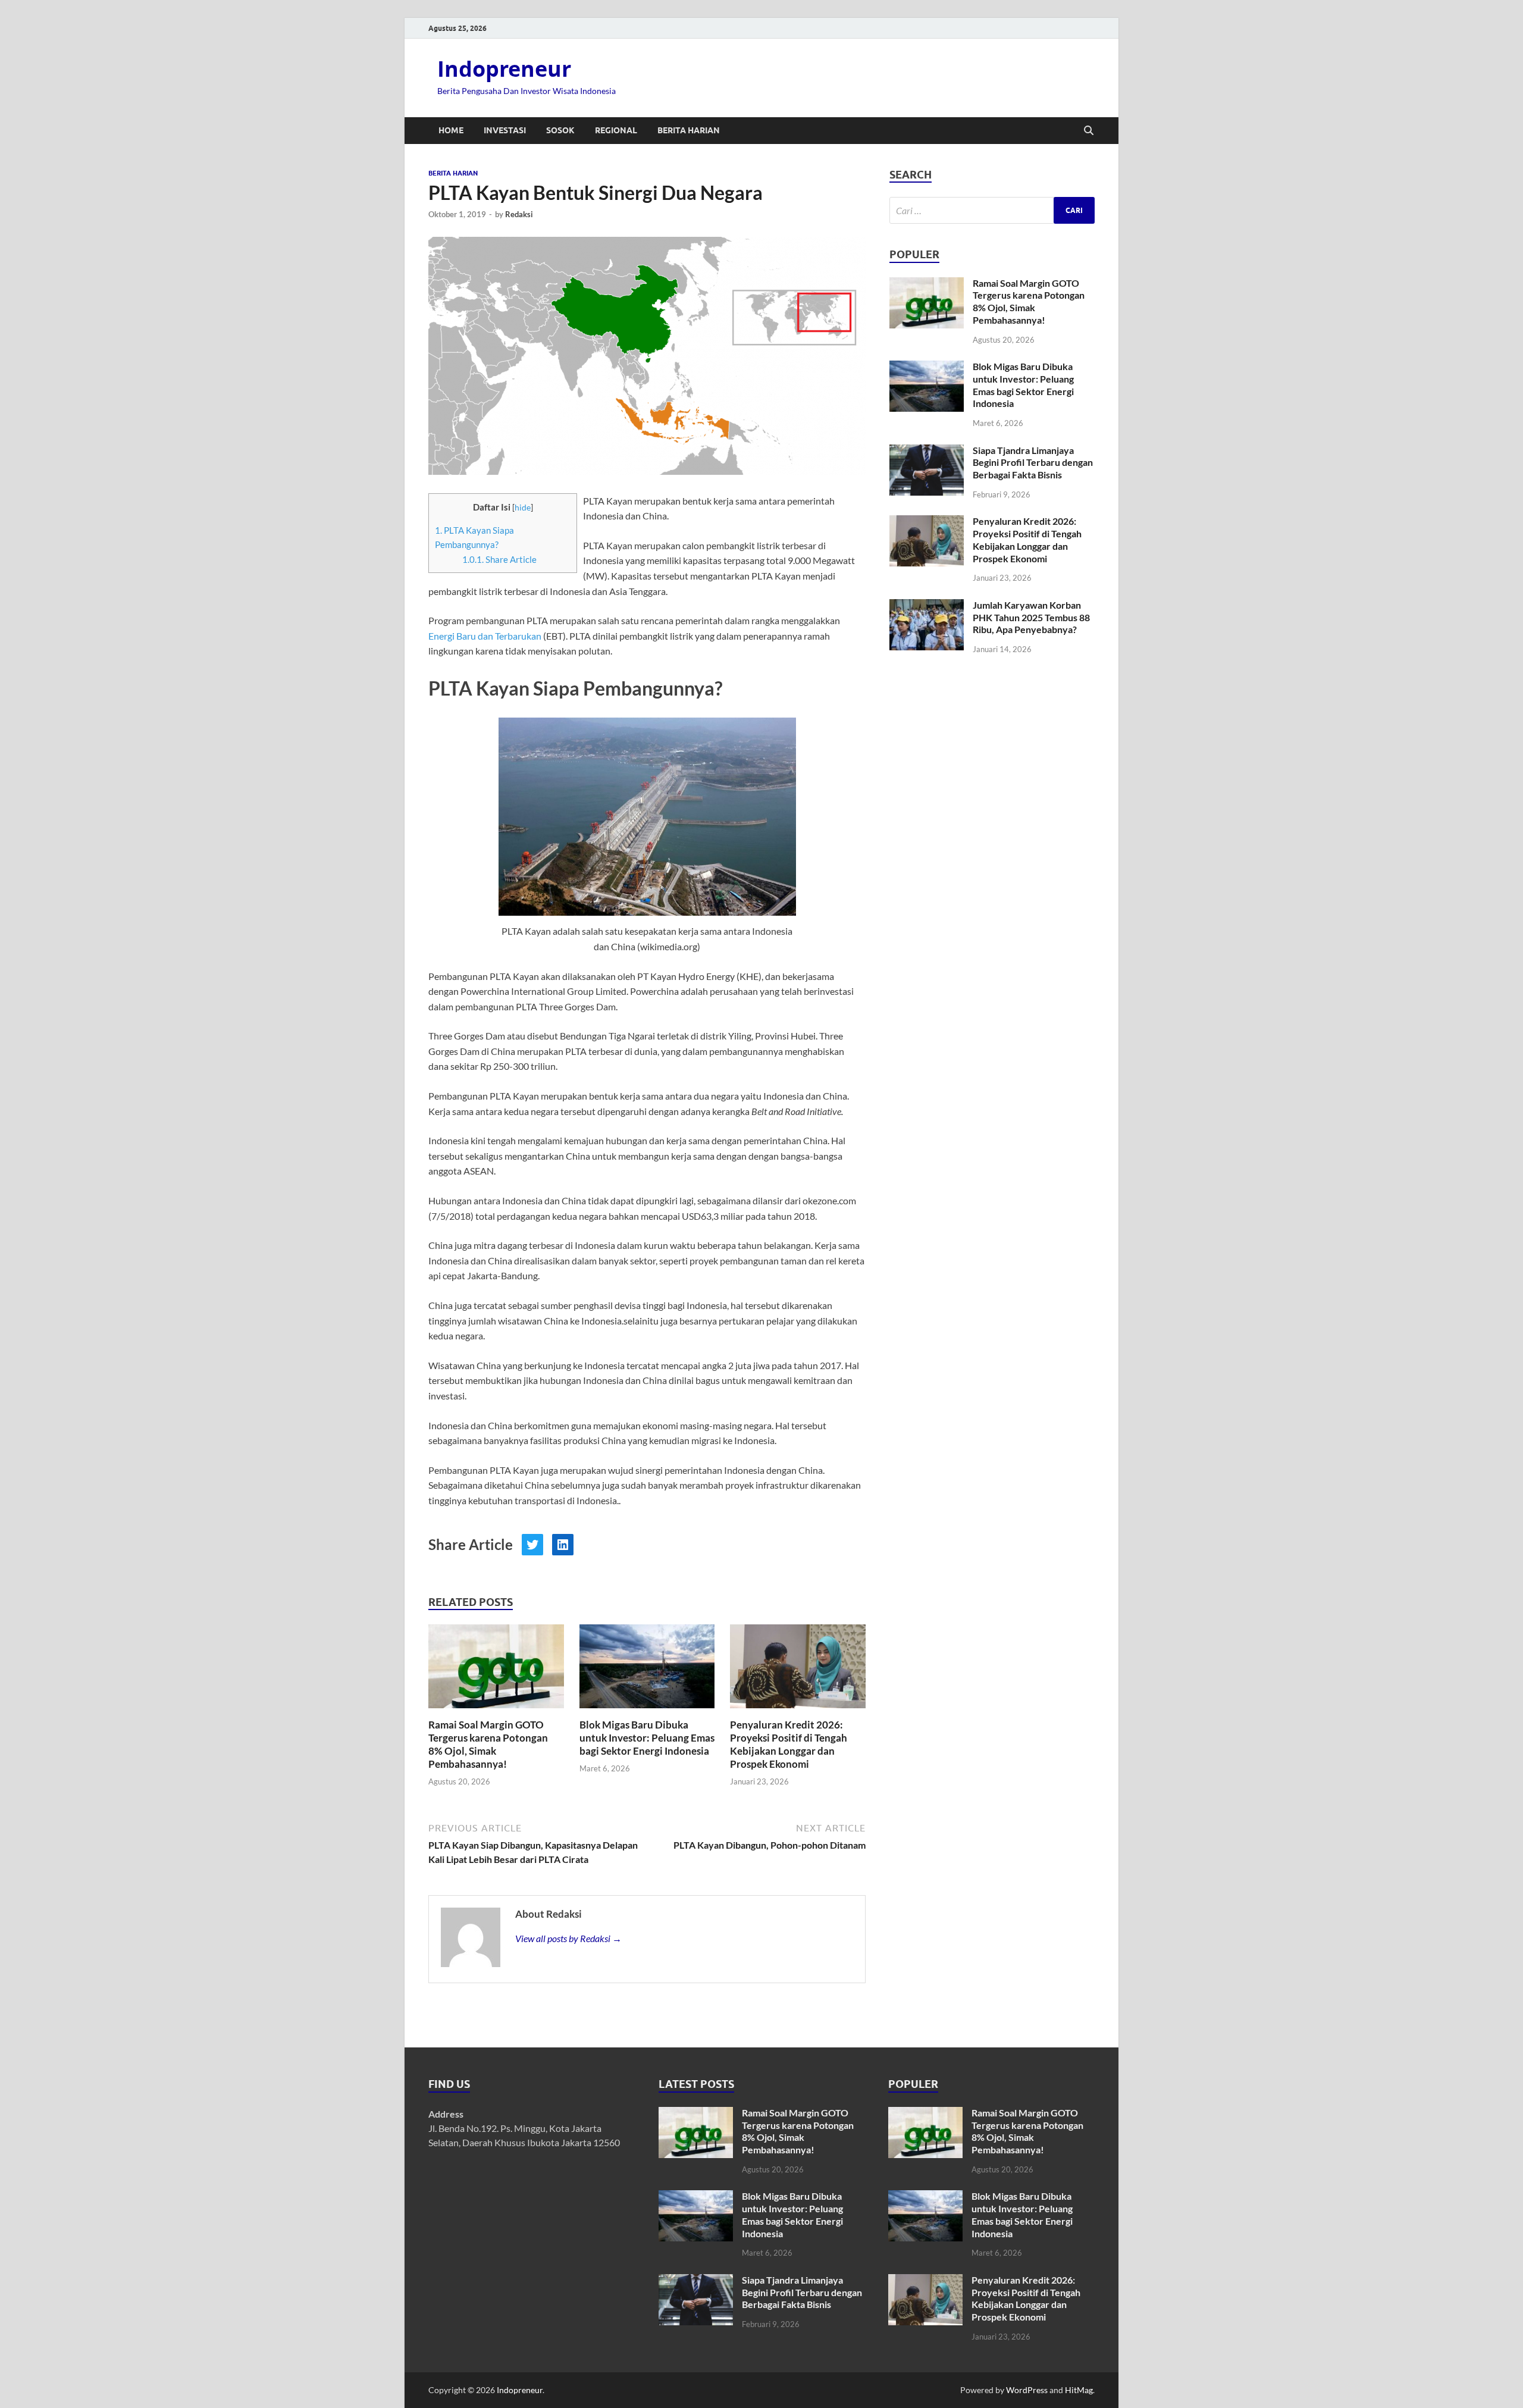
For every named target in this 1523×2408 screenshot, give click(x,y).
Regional (616, 130)
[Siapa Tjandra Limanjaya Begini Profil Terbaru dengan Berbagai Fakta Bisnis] (927, 451)
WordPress (1027, 2390)
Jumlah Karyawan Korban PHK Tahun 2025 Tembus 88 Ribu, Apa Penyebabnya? (1031, 617)
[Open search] (1089, 131)
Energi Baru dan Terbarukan (485, 636)
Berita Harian (689, 130)
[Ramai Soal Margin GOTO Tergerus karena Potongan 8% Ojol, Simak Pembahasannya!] (496, 1670)
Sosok (560, 130)
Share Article (499, 559)
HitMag (1079, 2390)
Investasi (505, 130)
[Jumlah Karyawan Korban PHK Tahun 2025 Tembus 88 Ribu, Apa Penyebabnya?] (927, 606)
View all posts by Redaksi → (568, 1938)
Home (451, 130)
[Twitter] (532, 1545)
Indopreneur (504, 69)
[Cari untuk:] (992, 210)
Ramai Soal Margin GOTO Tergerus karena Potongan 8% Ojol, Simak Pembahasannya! (488, 1744)
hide (523, 507)
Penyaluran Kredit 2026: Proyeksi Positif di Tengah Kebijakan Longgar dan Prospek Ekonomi (789, 1744)
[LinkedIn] (563, 1545)
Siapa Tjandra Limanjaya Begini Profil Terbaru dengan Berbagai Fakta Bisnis (1033, 463)
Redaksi (519, 214)
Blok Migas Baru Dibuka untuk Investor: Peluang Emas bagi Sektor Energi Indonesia (647, 1738)
